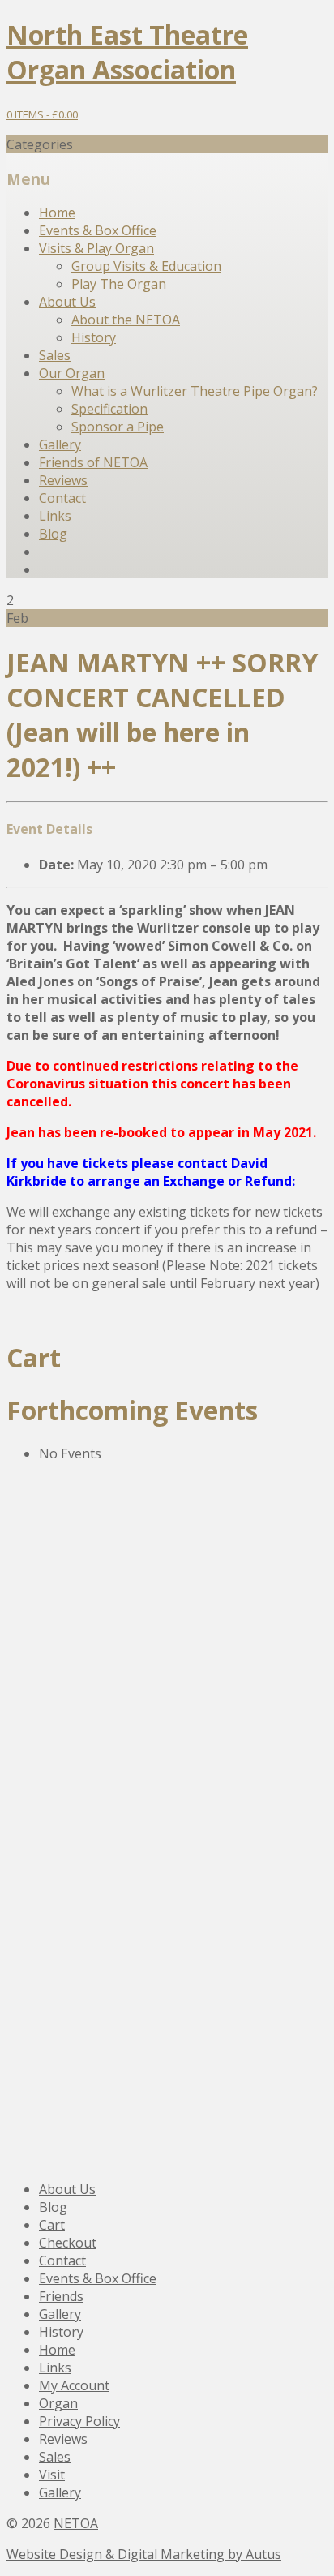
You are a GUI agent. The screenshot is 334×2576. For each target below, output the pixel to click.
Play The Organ (119, 284)
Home (57, 213)
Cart (52, 2225)
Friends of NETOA (93, 462)
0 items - (42, 114)
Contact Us (73, 1690)
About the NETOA (126, 320)
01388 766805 (73, 1629)
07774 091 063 (75, 1864)
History (94, 337)
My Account (74, 2385)
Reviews (63, 480)
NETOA (76, 2523)
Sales (55, 355)
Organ (58, 2403)
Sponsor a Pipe (118, 427)
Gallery (60, 444)
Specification (109, 409)
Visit (52, 2475)
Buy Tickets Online (105, 1910)
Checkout (68, 2243)
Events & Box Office (98, 230)
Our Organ (72, 373)
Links (55, 516)
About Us (67, 302)
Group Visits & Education (146, 266)
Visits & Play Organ (96, 248)
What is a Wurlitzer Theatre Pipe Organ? (195, 391)
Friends (61, 2296)
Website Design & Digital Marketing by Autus (144, 2554)
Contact (62, 498)
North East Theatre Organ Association (127, 52)
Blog (53, 534)
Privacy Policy (79, 2421)
